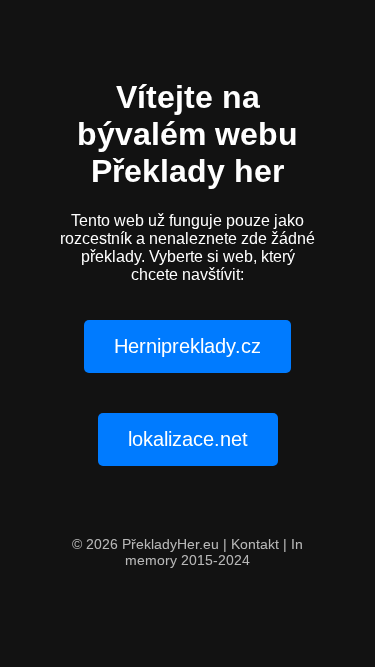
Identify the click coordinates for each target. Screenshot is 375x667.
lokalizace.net (188, 439)
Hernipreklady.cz (187, 346)
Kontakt (255, 544)
